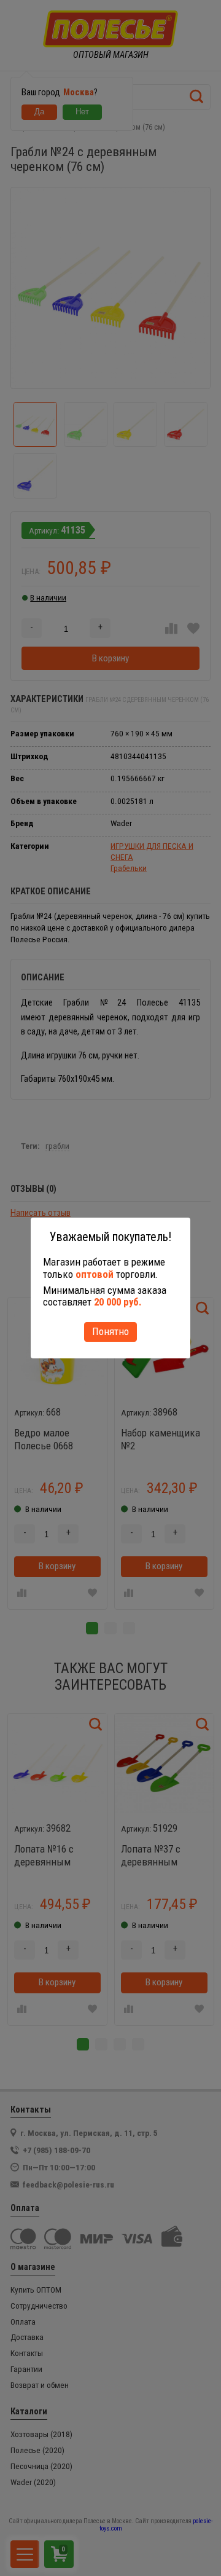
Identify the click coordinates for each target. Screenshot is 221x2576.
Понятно (110, 1331)
